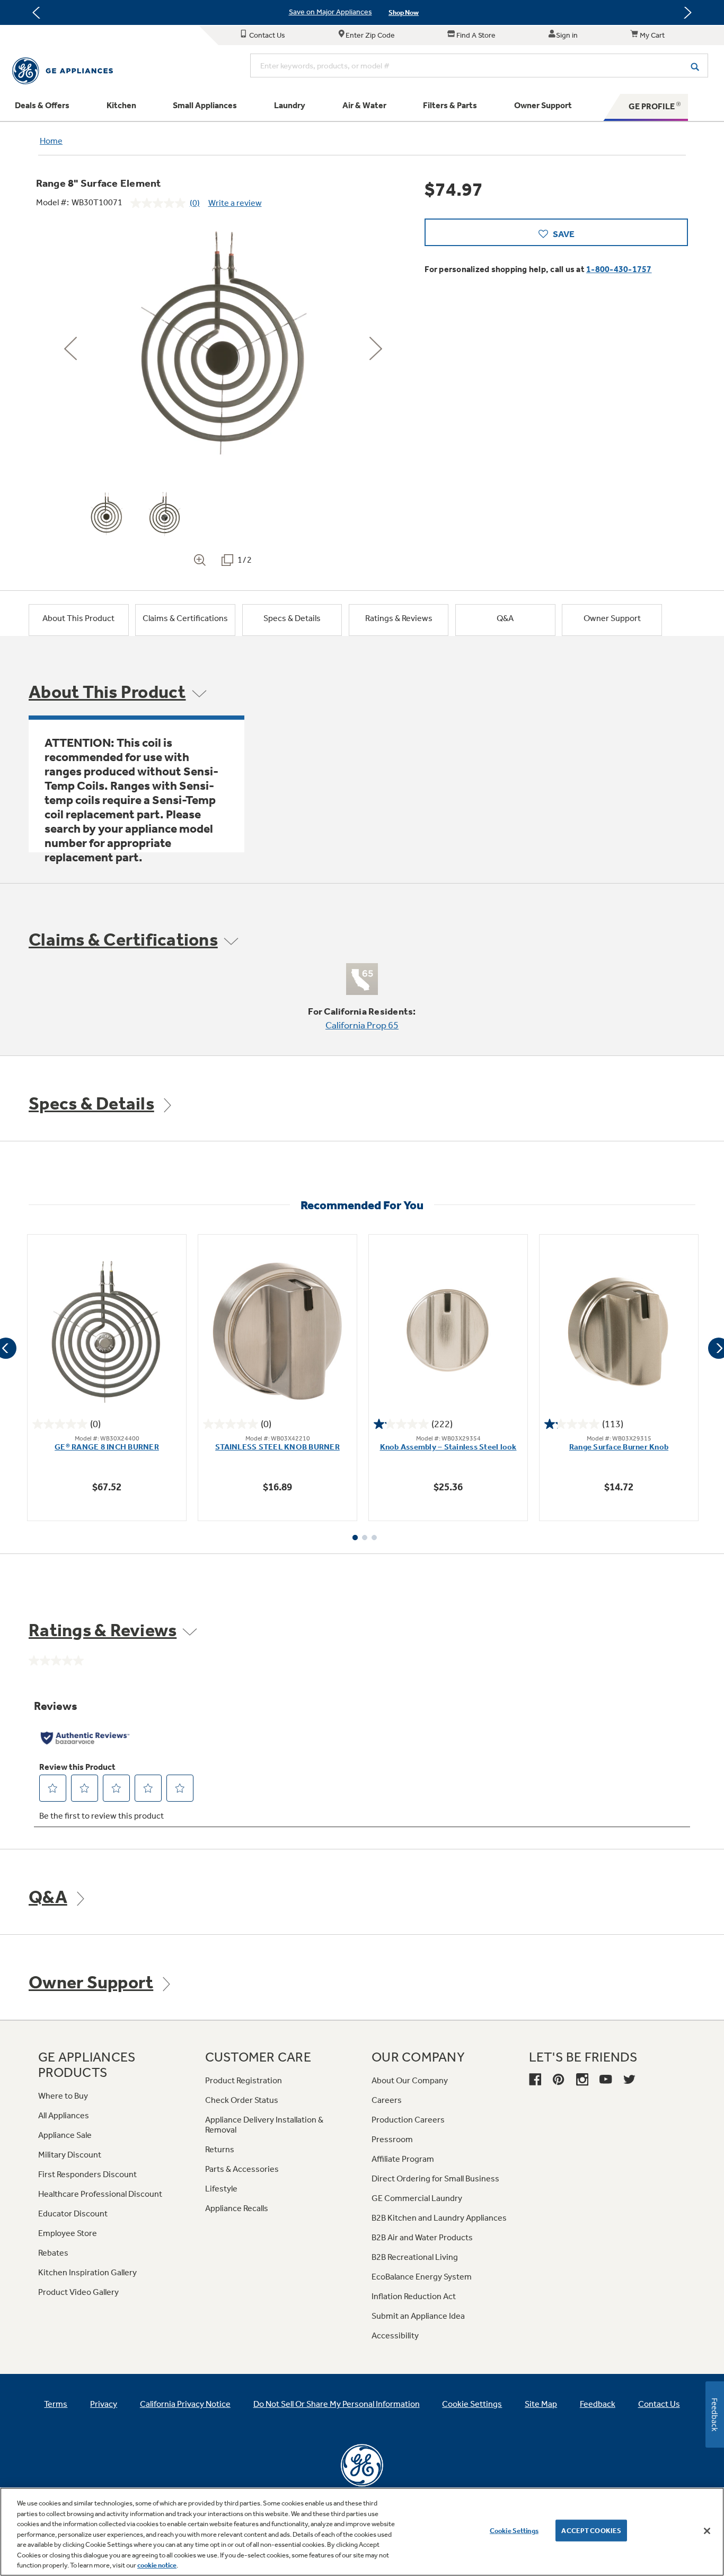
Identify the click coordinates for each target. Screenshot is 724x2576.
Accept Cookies (591, 2530)
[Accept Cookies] (707, 2531)
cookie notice (157, 2565)
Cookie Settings (514, 2530)
